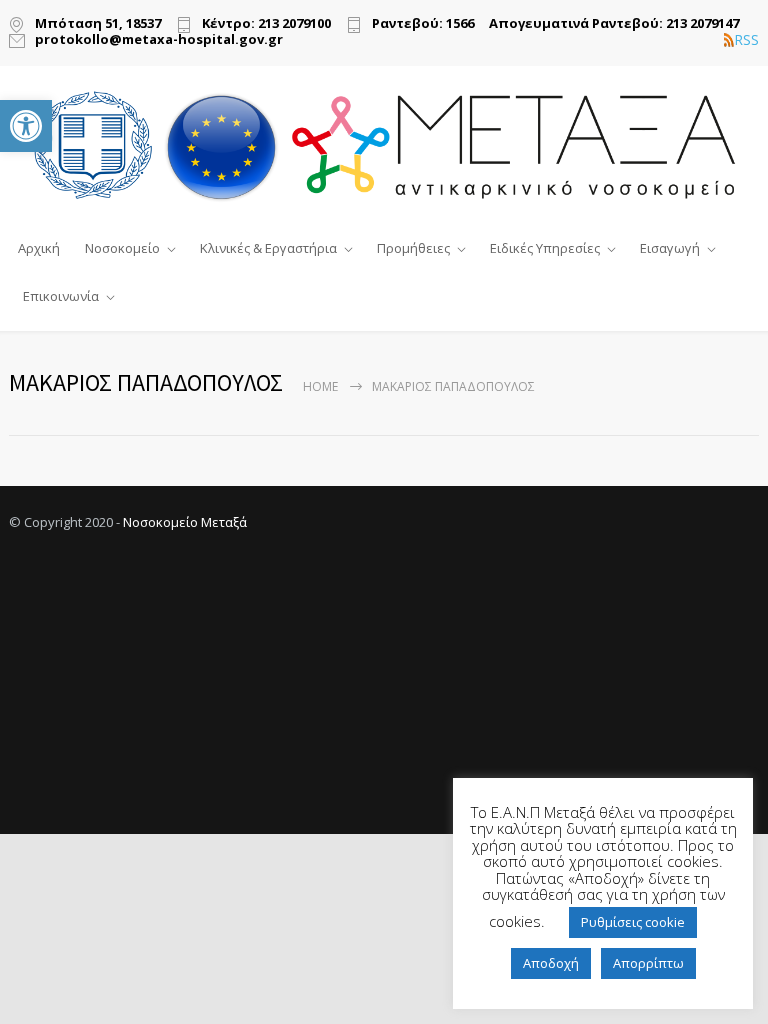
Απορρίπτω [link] (648, 963)
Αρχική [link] (39, 248)
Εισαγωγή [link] (670, 248)
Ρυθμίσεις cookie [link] (633, 922)
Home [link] (320, 386)
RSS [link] (746, 40)
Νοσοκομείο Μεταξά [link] (185, 522)
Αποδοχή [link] (551, 963)
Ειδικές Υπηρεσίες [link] (545, 248)
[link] (26, 126)
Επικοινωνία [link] (61, 296)
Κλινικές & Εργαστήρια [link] (268, 248)
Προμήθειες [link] (413, 248)
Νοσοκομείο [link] (122, 248)
